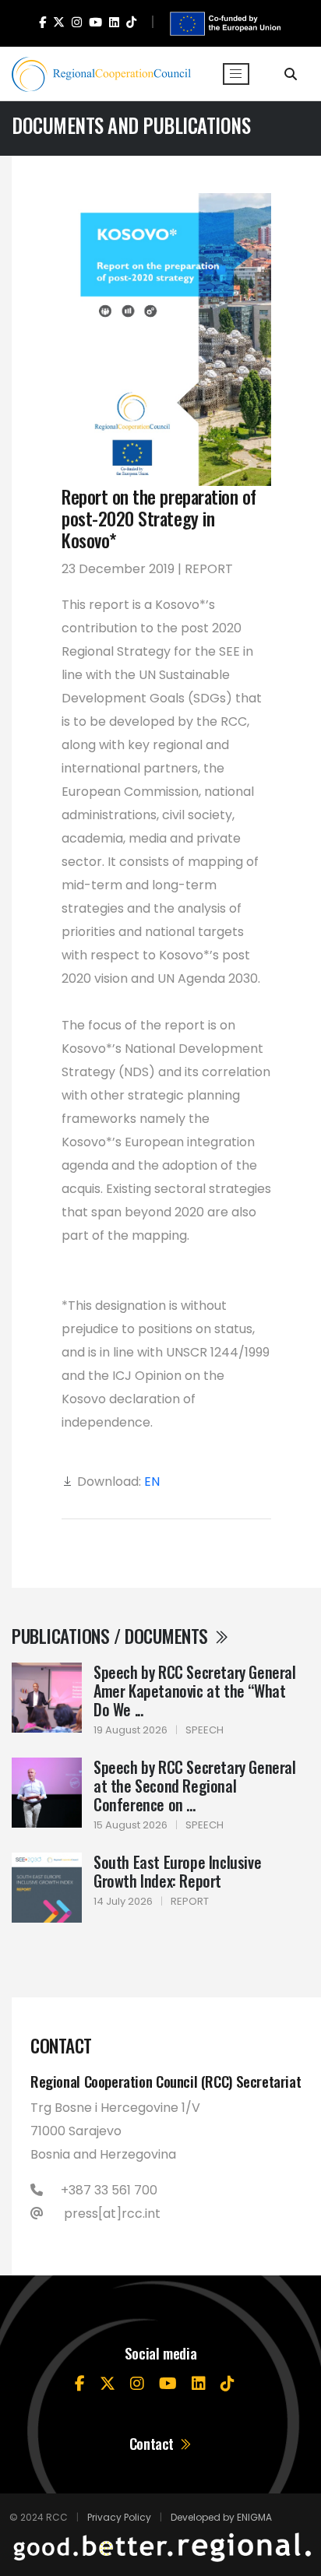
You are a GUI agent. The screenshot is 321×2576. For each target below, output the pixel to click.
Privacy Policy (119, 2517)
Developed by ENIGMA (221, 2517)
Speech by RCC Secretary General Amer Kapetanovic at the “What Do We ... (195, 1691)
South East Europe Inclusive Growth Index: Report (177, 1871)
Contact (153, 2443)
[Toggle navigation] (236, 74)
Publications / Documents (112, 1636)
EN (152, 1482)
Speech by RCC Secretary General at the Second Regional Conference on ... (195, 1786)
